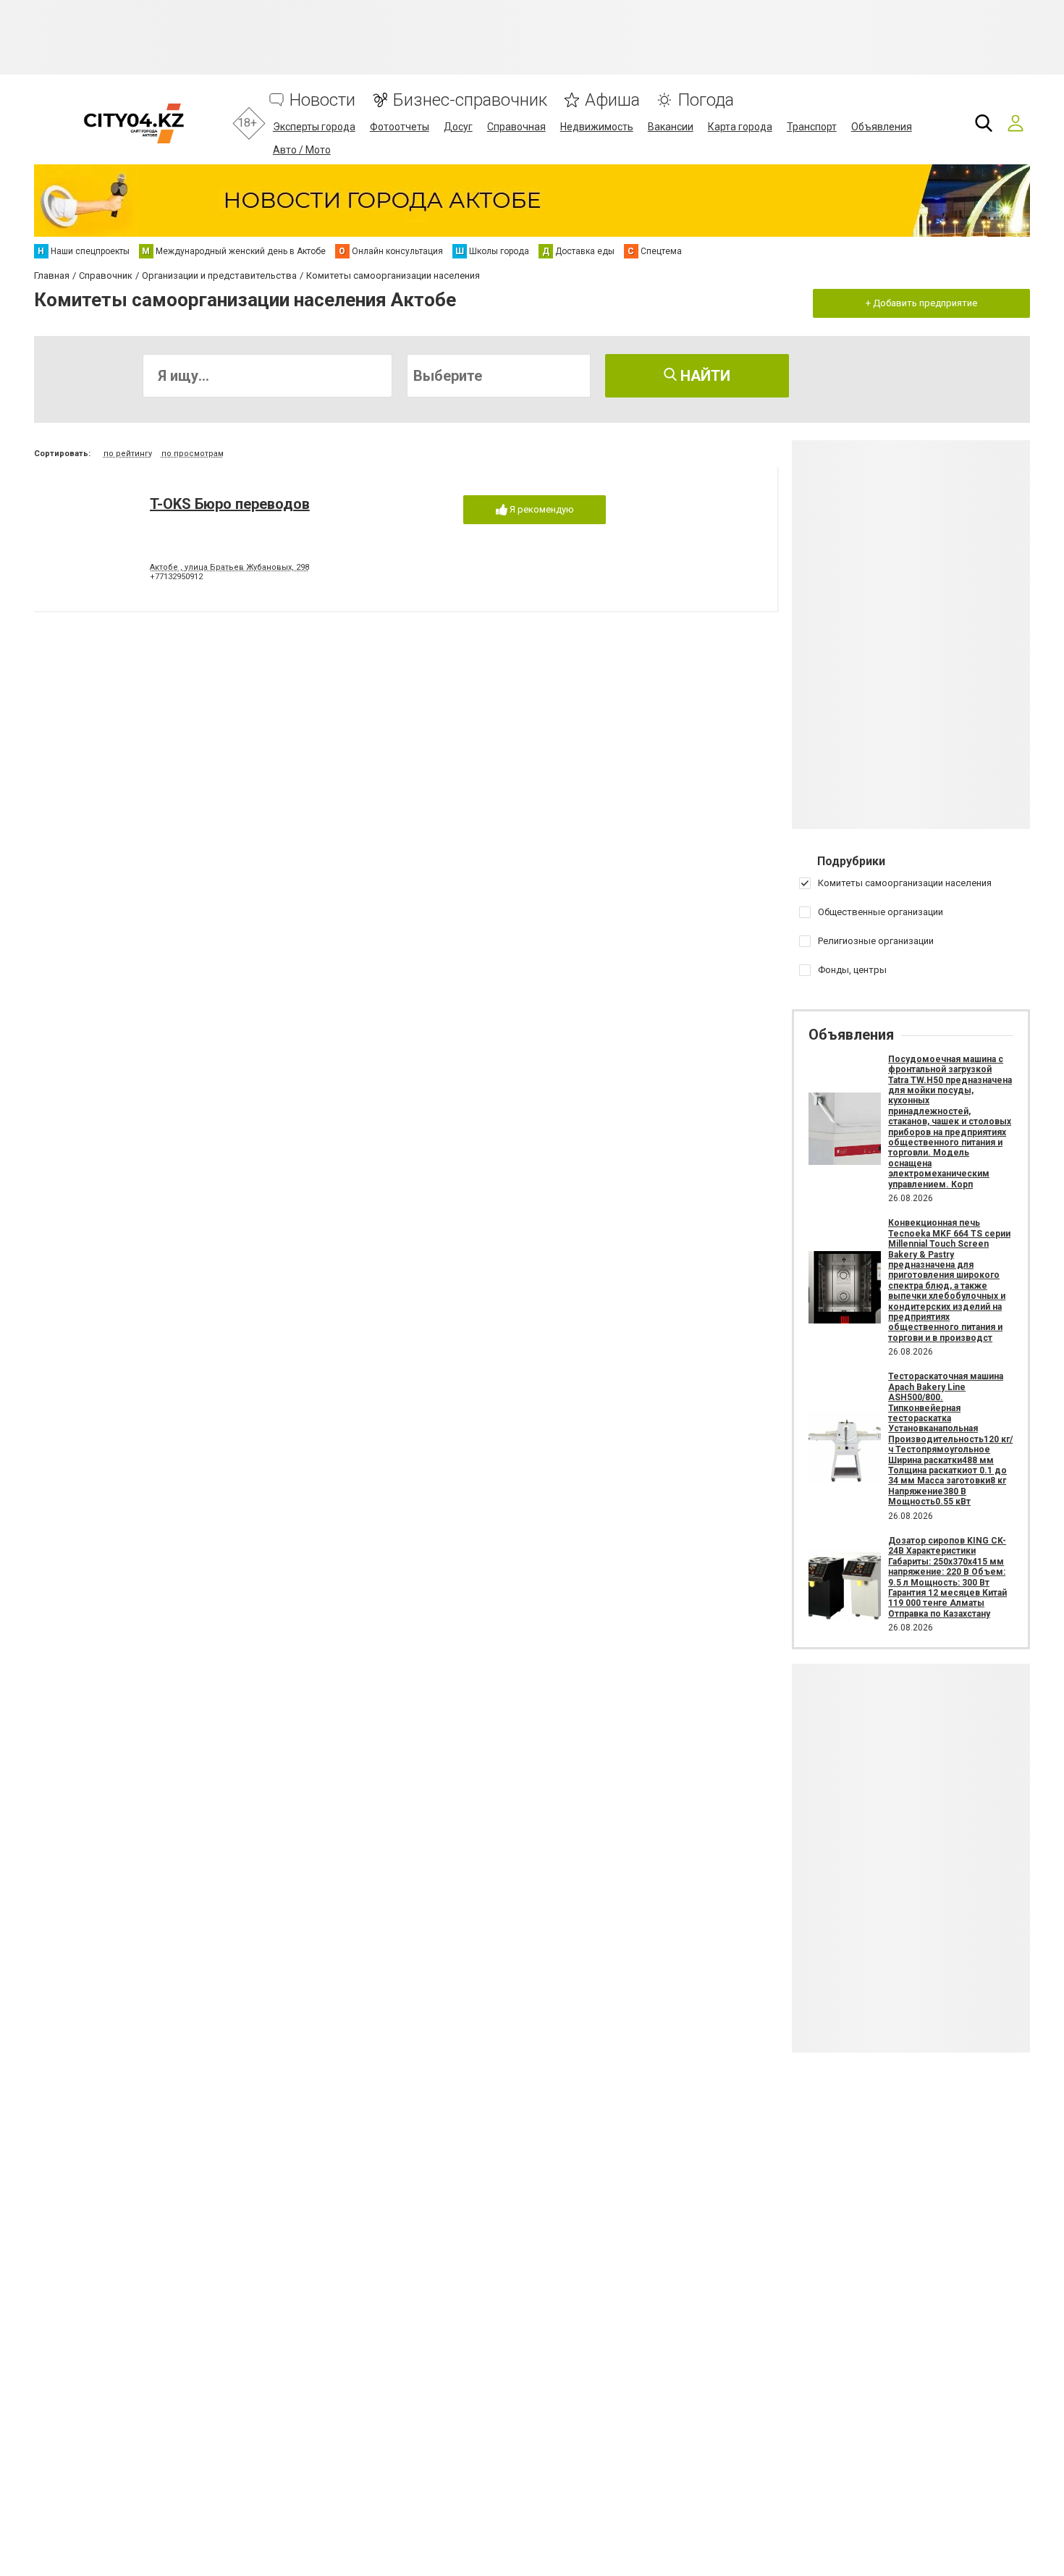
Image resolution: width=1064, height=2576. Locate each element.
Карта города (740, 127)
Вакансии (671, 127)
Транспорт (812, 127)
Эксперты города (314, 127)
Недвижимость (597, 127)
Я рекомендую (541, 509)
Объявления (882, 127)
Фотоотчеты (400, 127)
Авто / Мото (302, 150)
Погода (706, 100)
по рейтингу (128, 454)
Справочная (516, 127)
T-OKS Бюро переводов (230, 504)
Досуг (458, 127)
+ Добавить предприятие (921, 303)
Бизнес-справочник (470, 100)
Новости (322, 100)
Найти (704, 376)
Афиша (612, 100)
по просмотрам (193, 454)
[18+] (134, 123)
